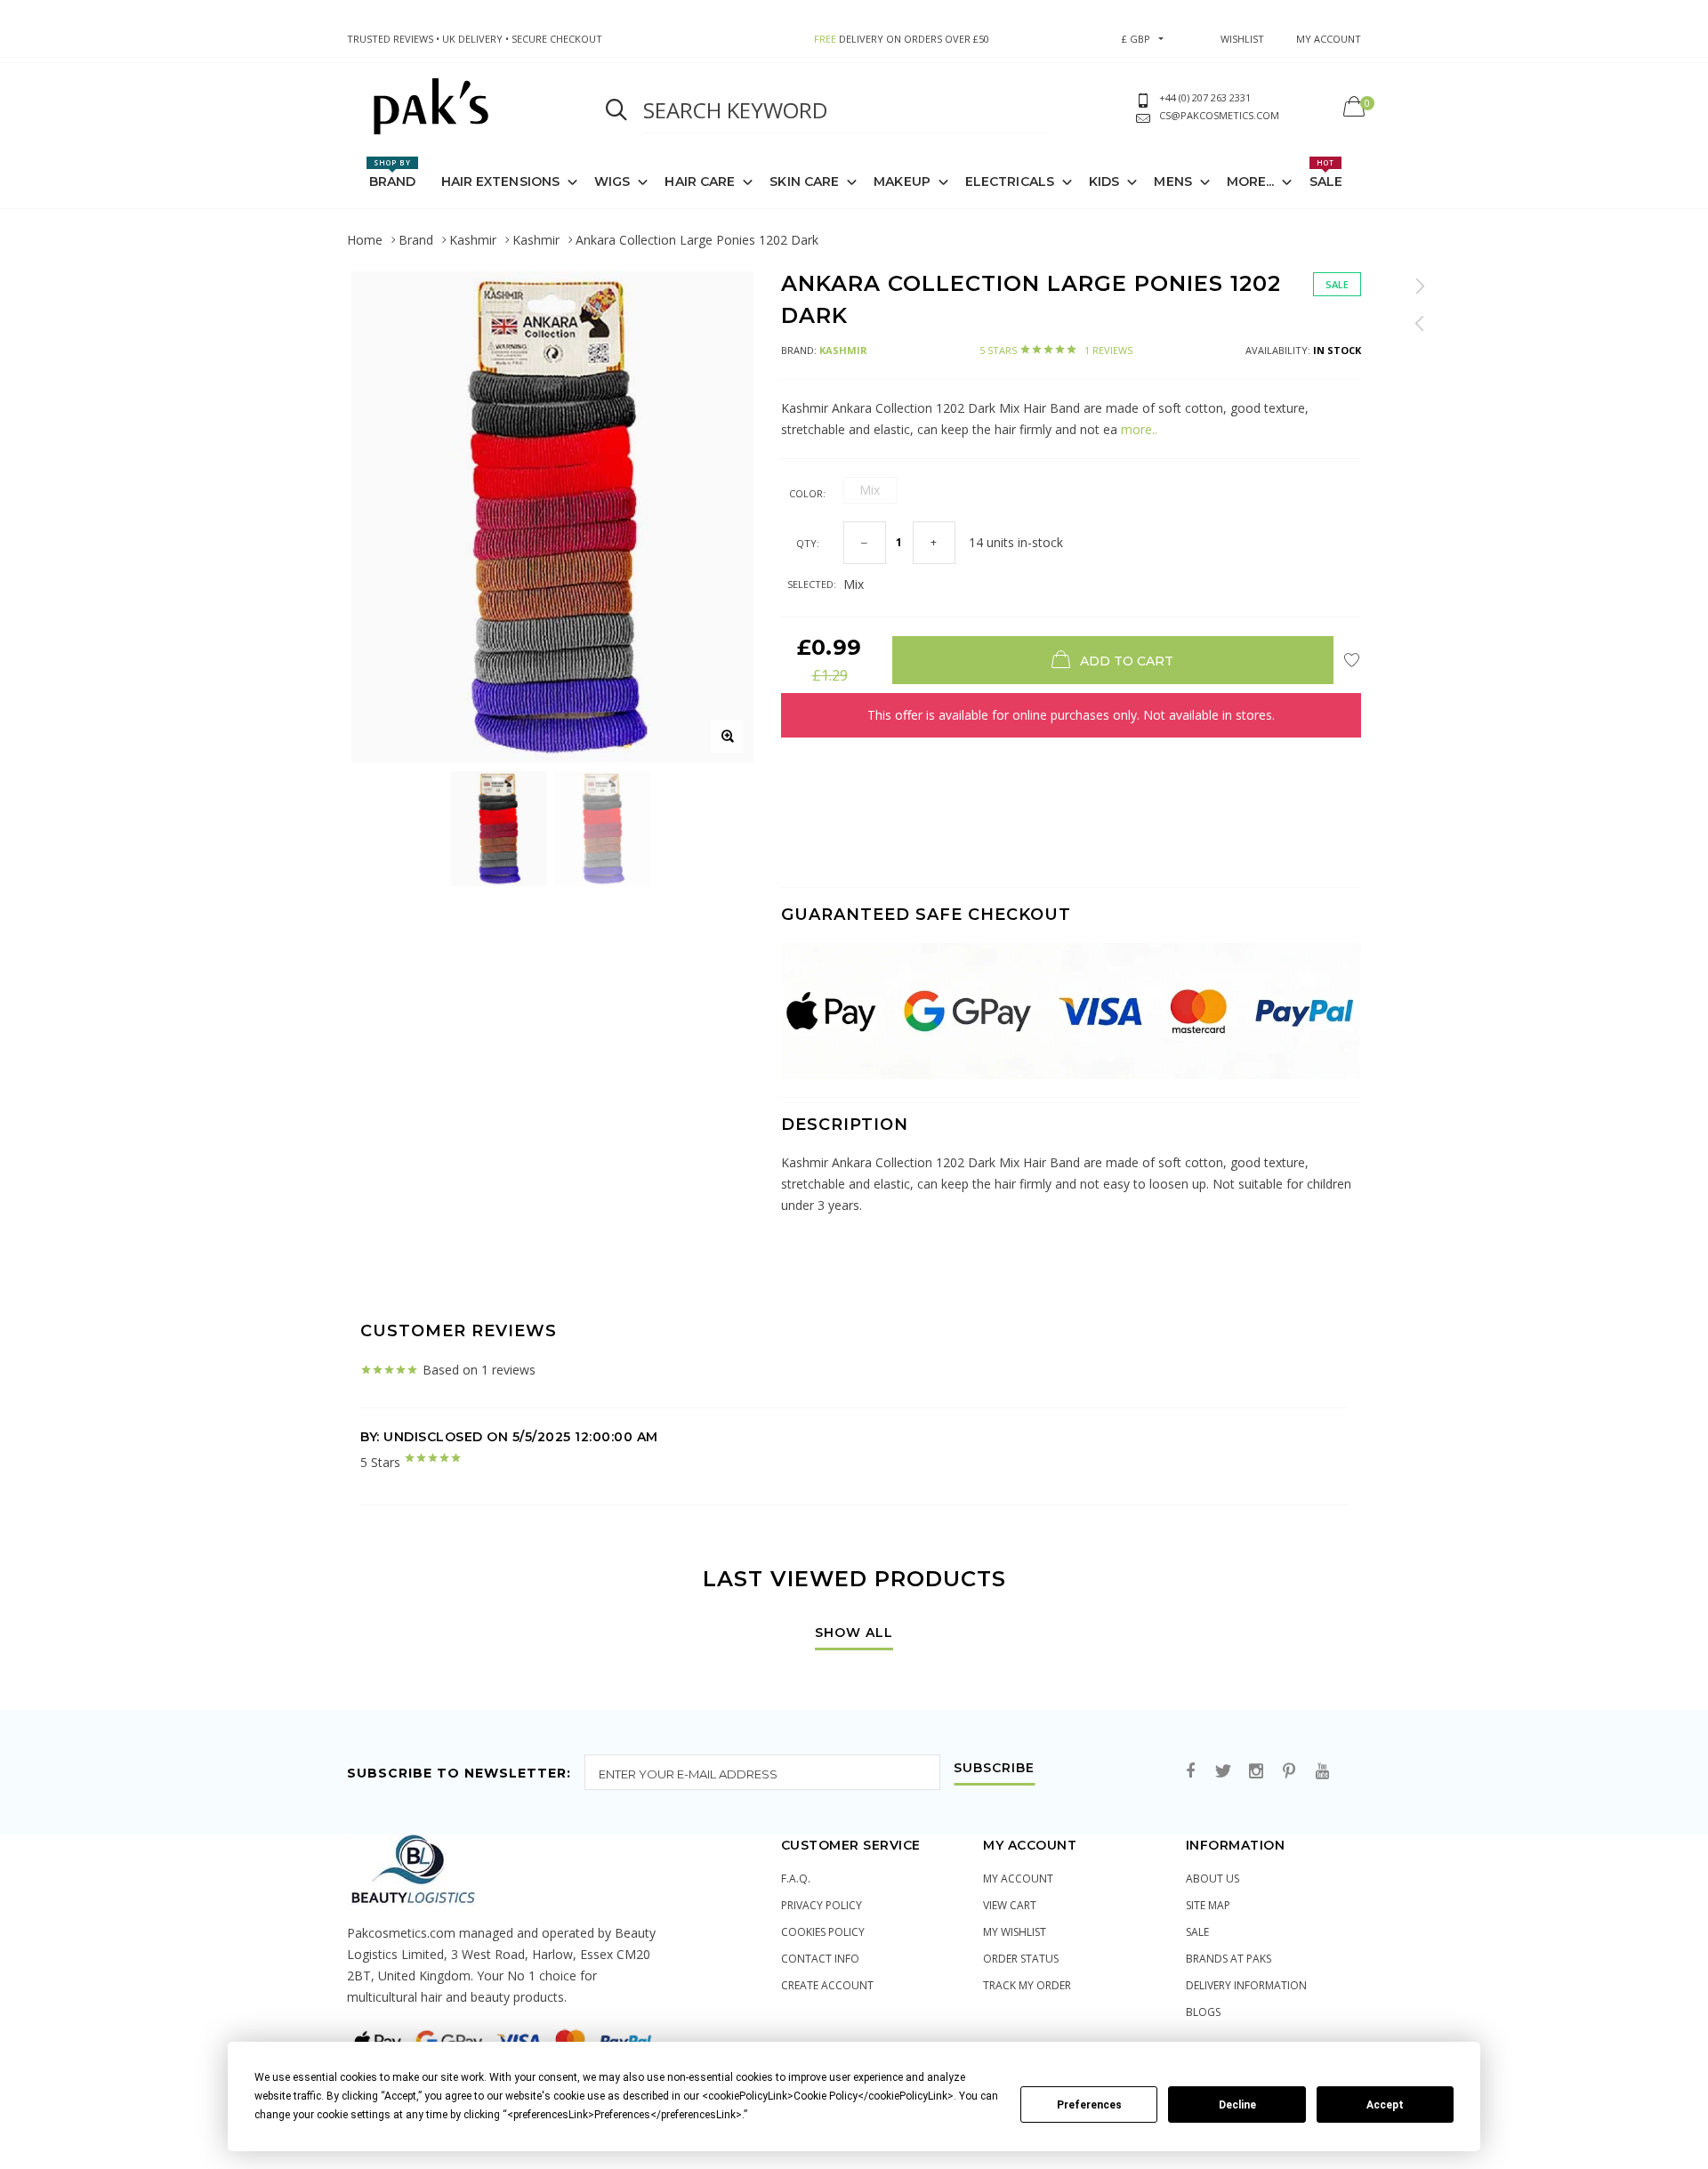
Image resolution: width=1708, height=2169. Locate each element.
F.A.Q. (796, 1879)
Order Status (1021, 1959)
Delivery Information (1246, 1985)
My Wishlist (1015, 1932)
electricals (1010, 181)
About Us (1213, 1879)
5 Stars (1056, 350)
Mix (870, 490)
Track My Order (1027, 1985)
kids (1104, 181)
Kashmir (473, 240)
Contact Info (820, 1959)
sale (1197, 1932)
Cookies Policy (823, 1932)
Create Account (827, 1985)
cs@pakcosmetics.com (1219, 115)
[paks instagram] (1256, 1772)
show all (854, 1633)
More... (1251, 181)
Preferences (1089, 2105)
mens (1172, 181)
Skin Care (804, 181)
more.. (1137, 429)
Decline (1237, 2105)
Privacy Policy (822, 1905)
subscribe (994, 1769)
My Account (1018, 1879)
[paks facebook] (1190, 1772)
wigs (612, 181)
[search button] (616, 110)
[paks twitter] (1223, 1772)
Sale (1326, 173)
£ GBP (1136, 39)
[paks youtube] (1322, 1772)
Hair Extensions (501, 181)
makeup (902, 181)
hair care (700, 181)
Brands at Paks (1229, 1959)
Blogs (1203, 2012)
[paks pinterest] (1289, 1772)
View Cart (1010, 1905)
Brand (393, 173)
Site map (1208, 1905)
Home (365, 240)
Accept (1385, 2105)
